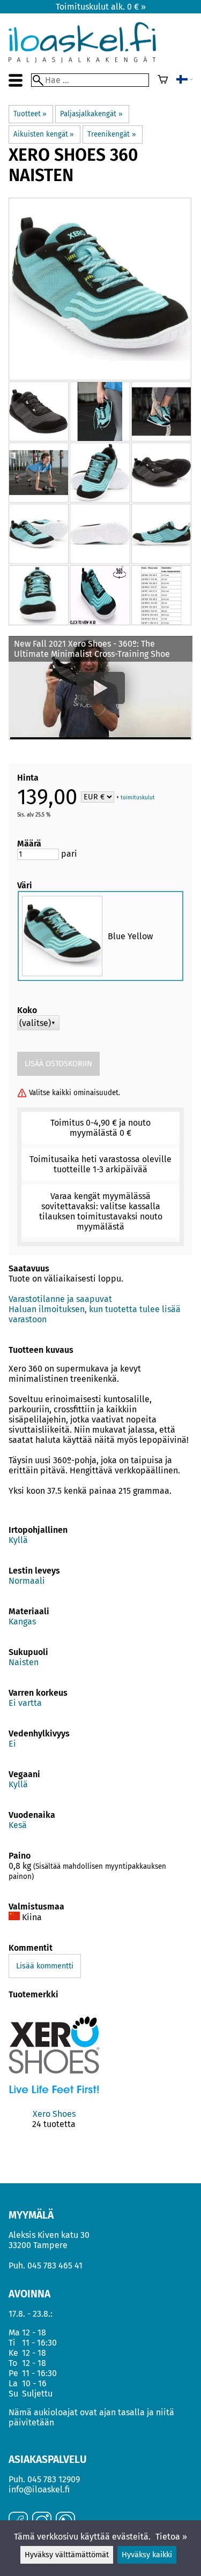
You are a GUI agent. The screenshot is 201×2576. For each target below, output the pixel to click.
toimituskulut (138, 798)
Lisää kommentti (45, 1966)
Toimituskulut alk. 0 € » (101, 7)
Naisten (24, 1662)
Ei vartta (25, 1703)
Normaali (27, 1581)
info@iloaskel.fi (39, 2489)
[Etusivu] (82, 60)
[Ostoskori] (163, 80)
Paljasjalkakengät (91, 114)
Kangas (22, 1622)
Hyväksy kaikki (147, 2555)
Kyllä (18, 1540)
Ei (12, 1744)
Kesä (18, 1825)
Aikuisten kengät (44, 134)
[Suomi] (184, 80)
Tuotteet (30, 114)
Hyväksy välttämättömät (67, 2555)
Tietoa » (171, 2537)
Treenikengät (111, 134)
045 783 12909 (54, 2479)
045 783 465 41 (55, 2266)
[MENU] (16, 80)
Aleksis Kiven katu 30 (49, 2235)
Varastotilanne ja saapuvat (60, 1299)
